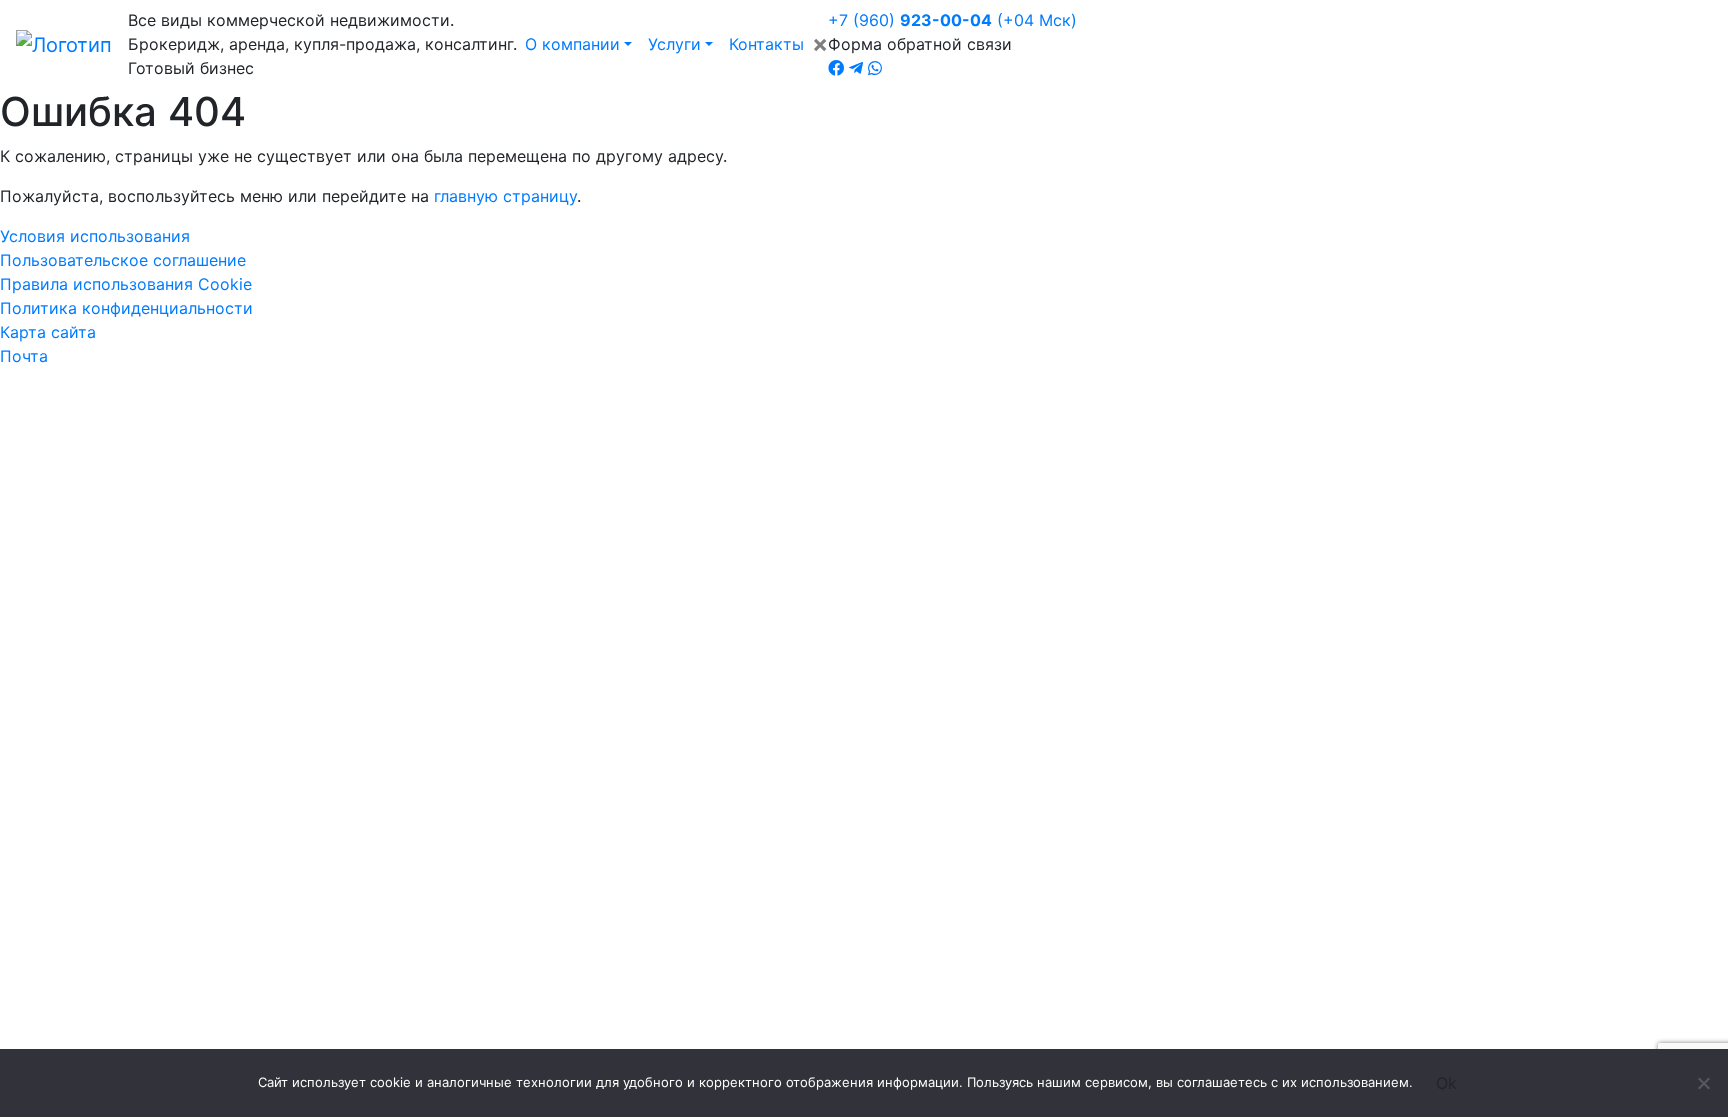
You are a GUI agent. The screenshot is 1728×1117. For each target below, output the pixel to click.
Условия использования (95, 236)
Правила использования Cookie (126, 284)
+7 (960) (952, 20)
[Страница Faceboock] (836, 68)
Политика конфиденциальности (126, 308)
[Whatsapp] (875, 68)
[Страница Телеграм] (856, 68)
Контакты (766, 44)
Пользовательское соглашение (123, 260)
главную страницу (505, 196)
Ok (1446, 1083)
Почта (24, 356)
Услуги (674, 44)
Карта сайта (48, 332)
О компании (572, 44)
